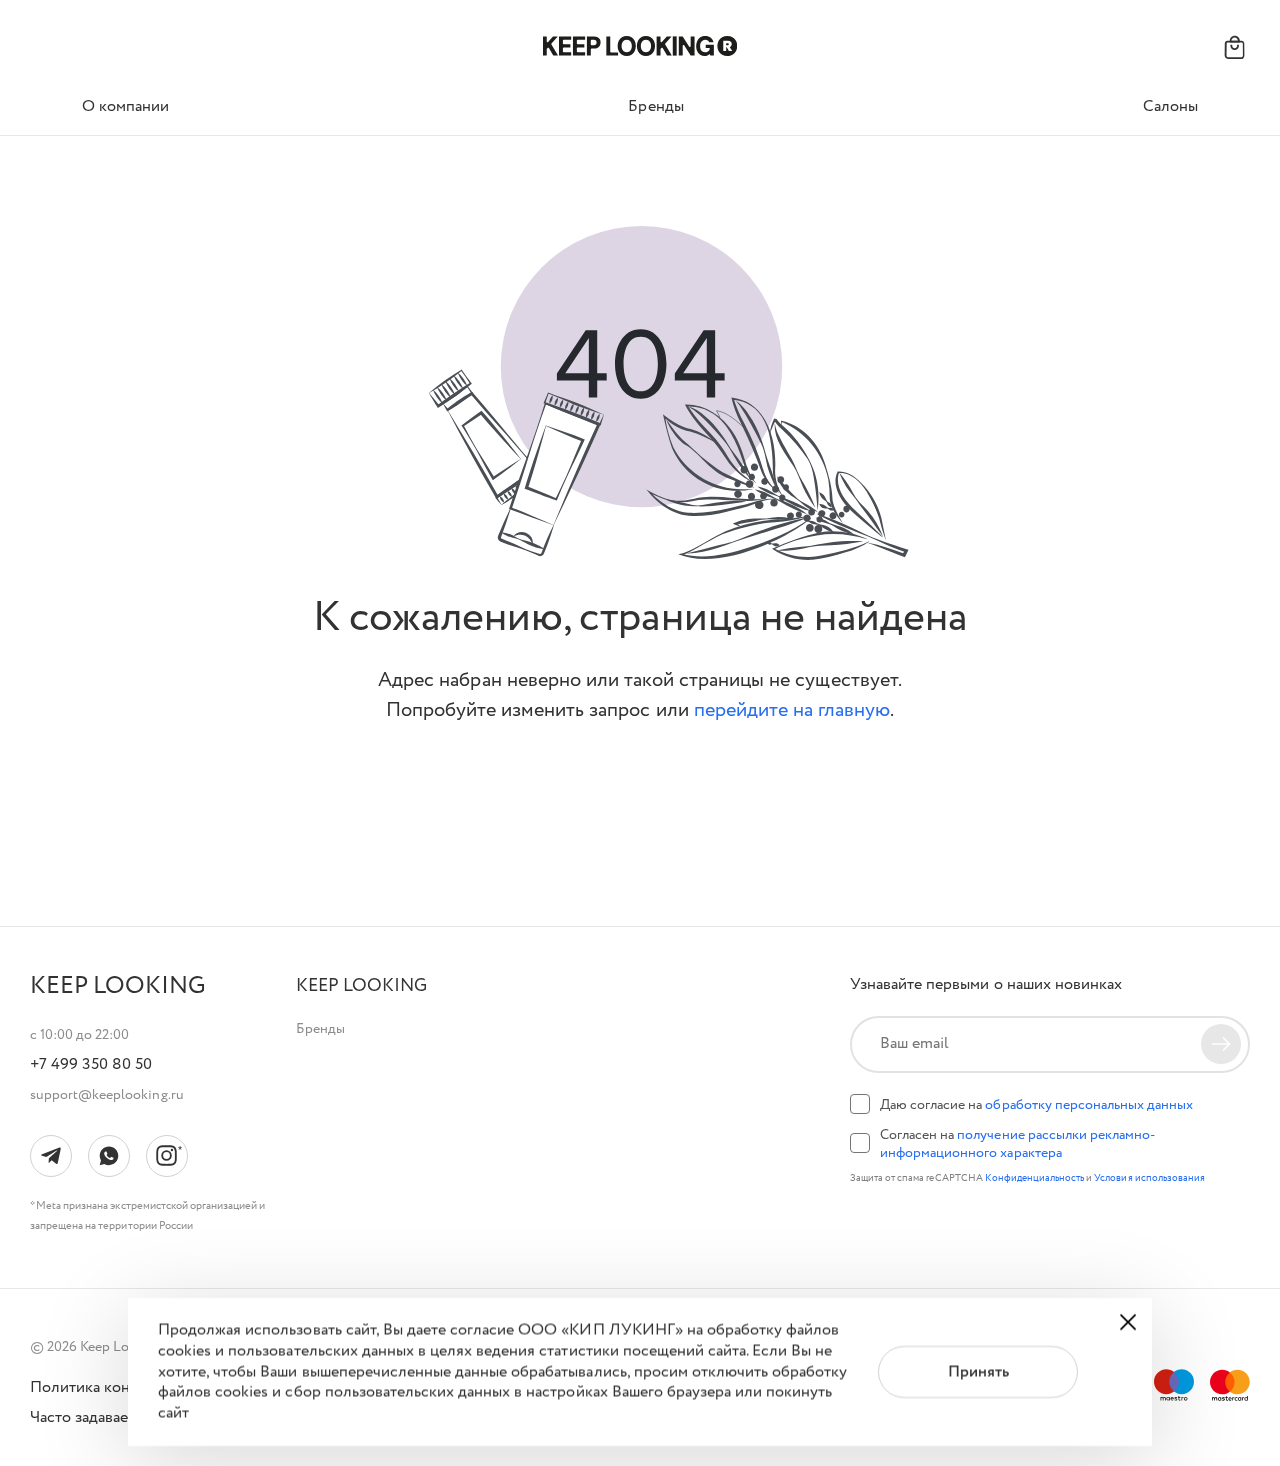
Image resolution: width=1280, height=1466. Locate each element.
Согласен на (1017, 1144)
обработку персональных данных (1089, 1105)
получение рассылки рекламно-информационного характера (1017, 1144)
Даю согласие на (1036, 1105)
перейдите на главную (792, 710)
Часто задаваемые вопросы (126, 1418)
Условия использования (1149, 1178)
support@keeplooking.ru (107, 1095)
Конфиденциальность (1036, 1178)
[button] (361, 986)
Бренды (320, 1029)
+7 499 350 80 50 (91, 1065)
